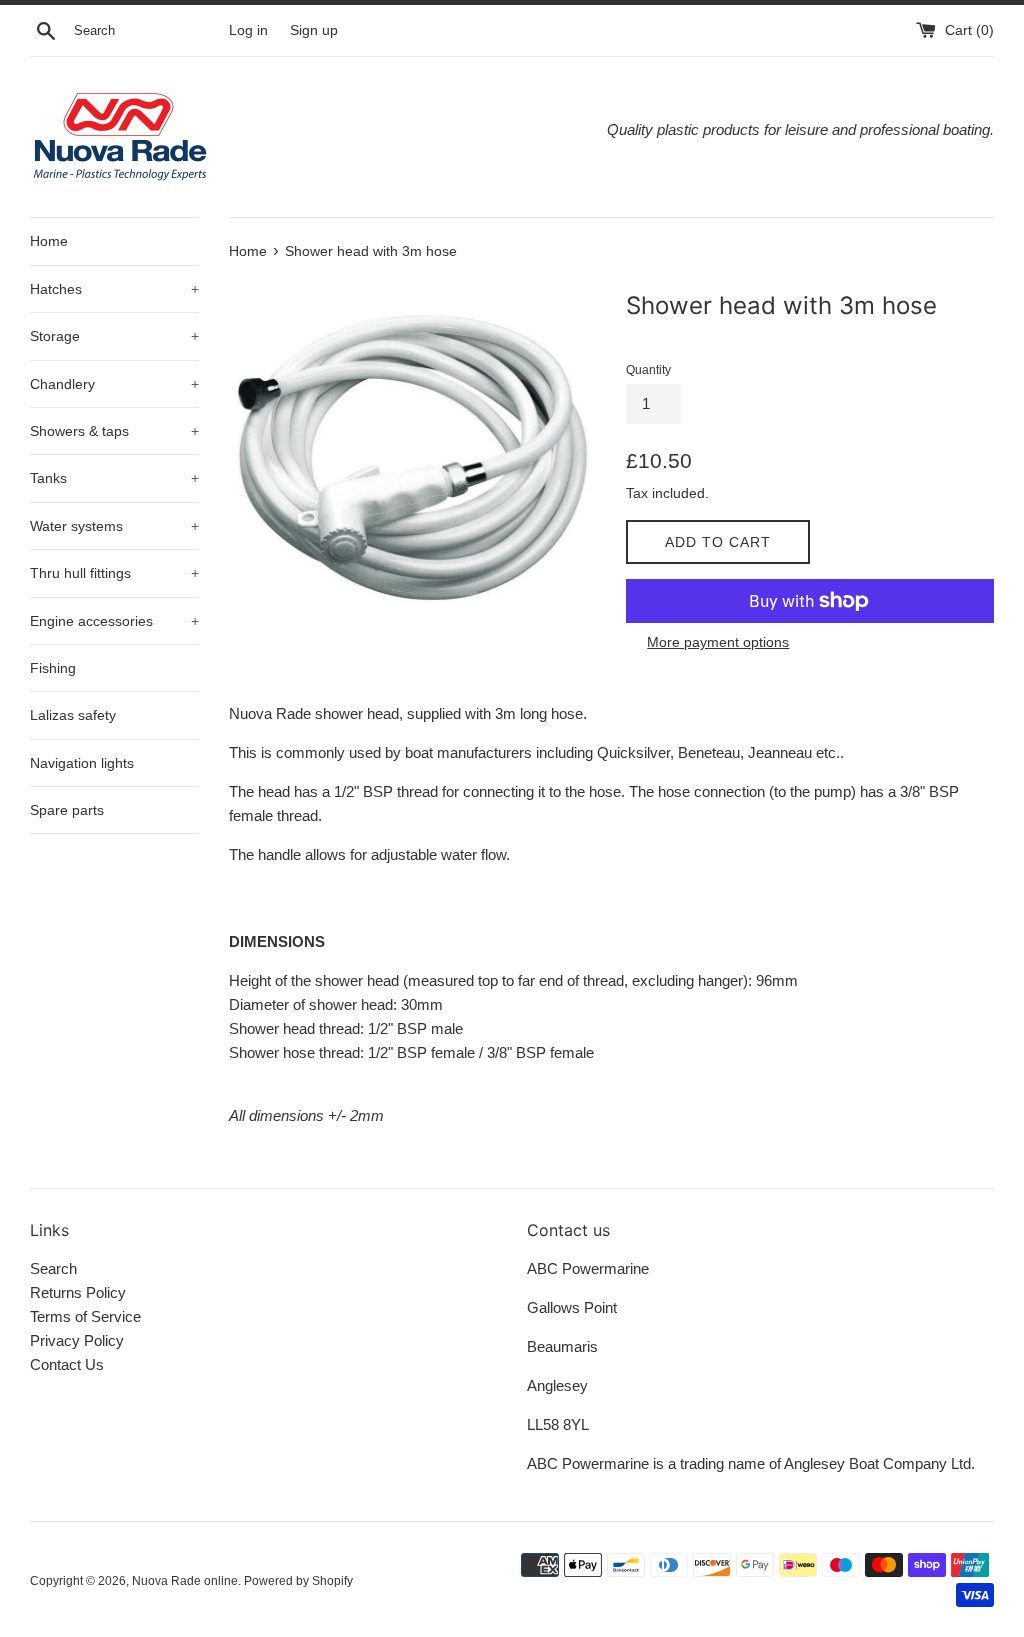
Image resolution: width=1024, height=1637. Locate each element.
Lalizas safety (73, 715)
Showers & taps (114, 431)
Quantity (648, 370)
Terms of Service (85, 1316)
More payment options (718, 642)
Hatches (114, 289)
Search (53, 1268)
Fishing (53, 668)
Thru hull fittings (114, 573)
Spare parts (67, 810)
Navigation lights (82, 763)
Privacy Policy (77, 1340)
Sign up (314, 30)
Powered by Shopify (298, 1581)
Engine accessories (114, 621)
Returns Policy (78, 1292)
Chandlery (114, 384)
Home (49, 241)
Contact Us (67, 1364)
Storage (114, 336)
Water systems (114, 526)
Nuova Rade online (185, 1581)
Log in (248, 30)
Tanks (114, 478)
